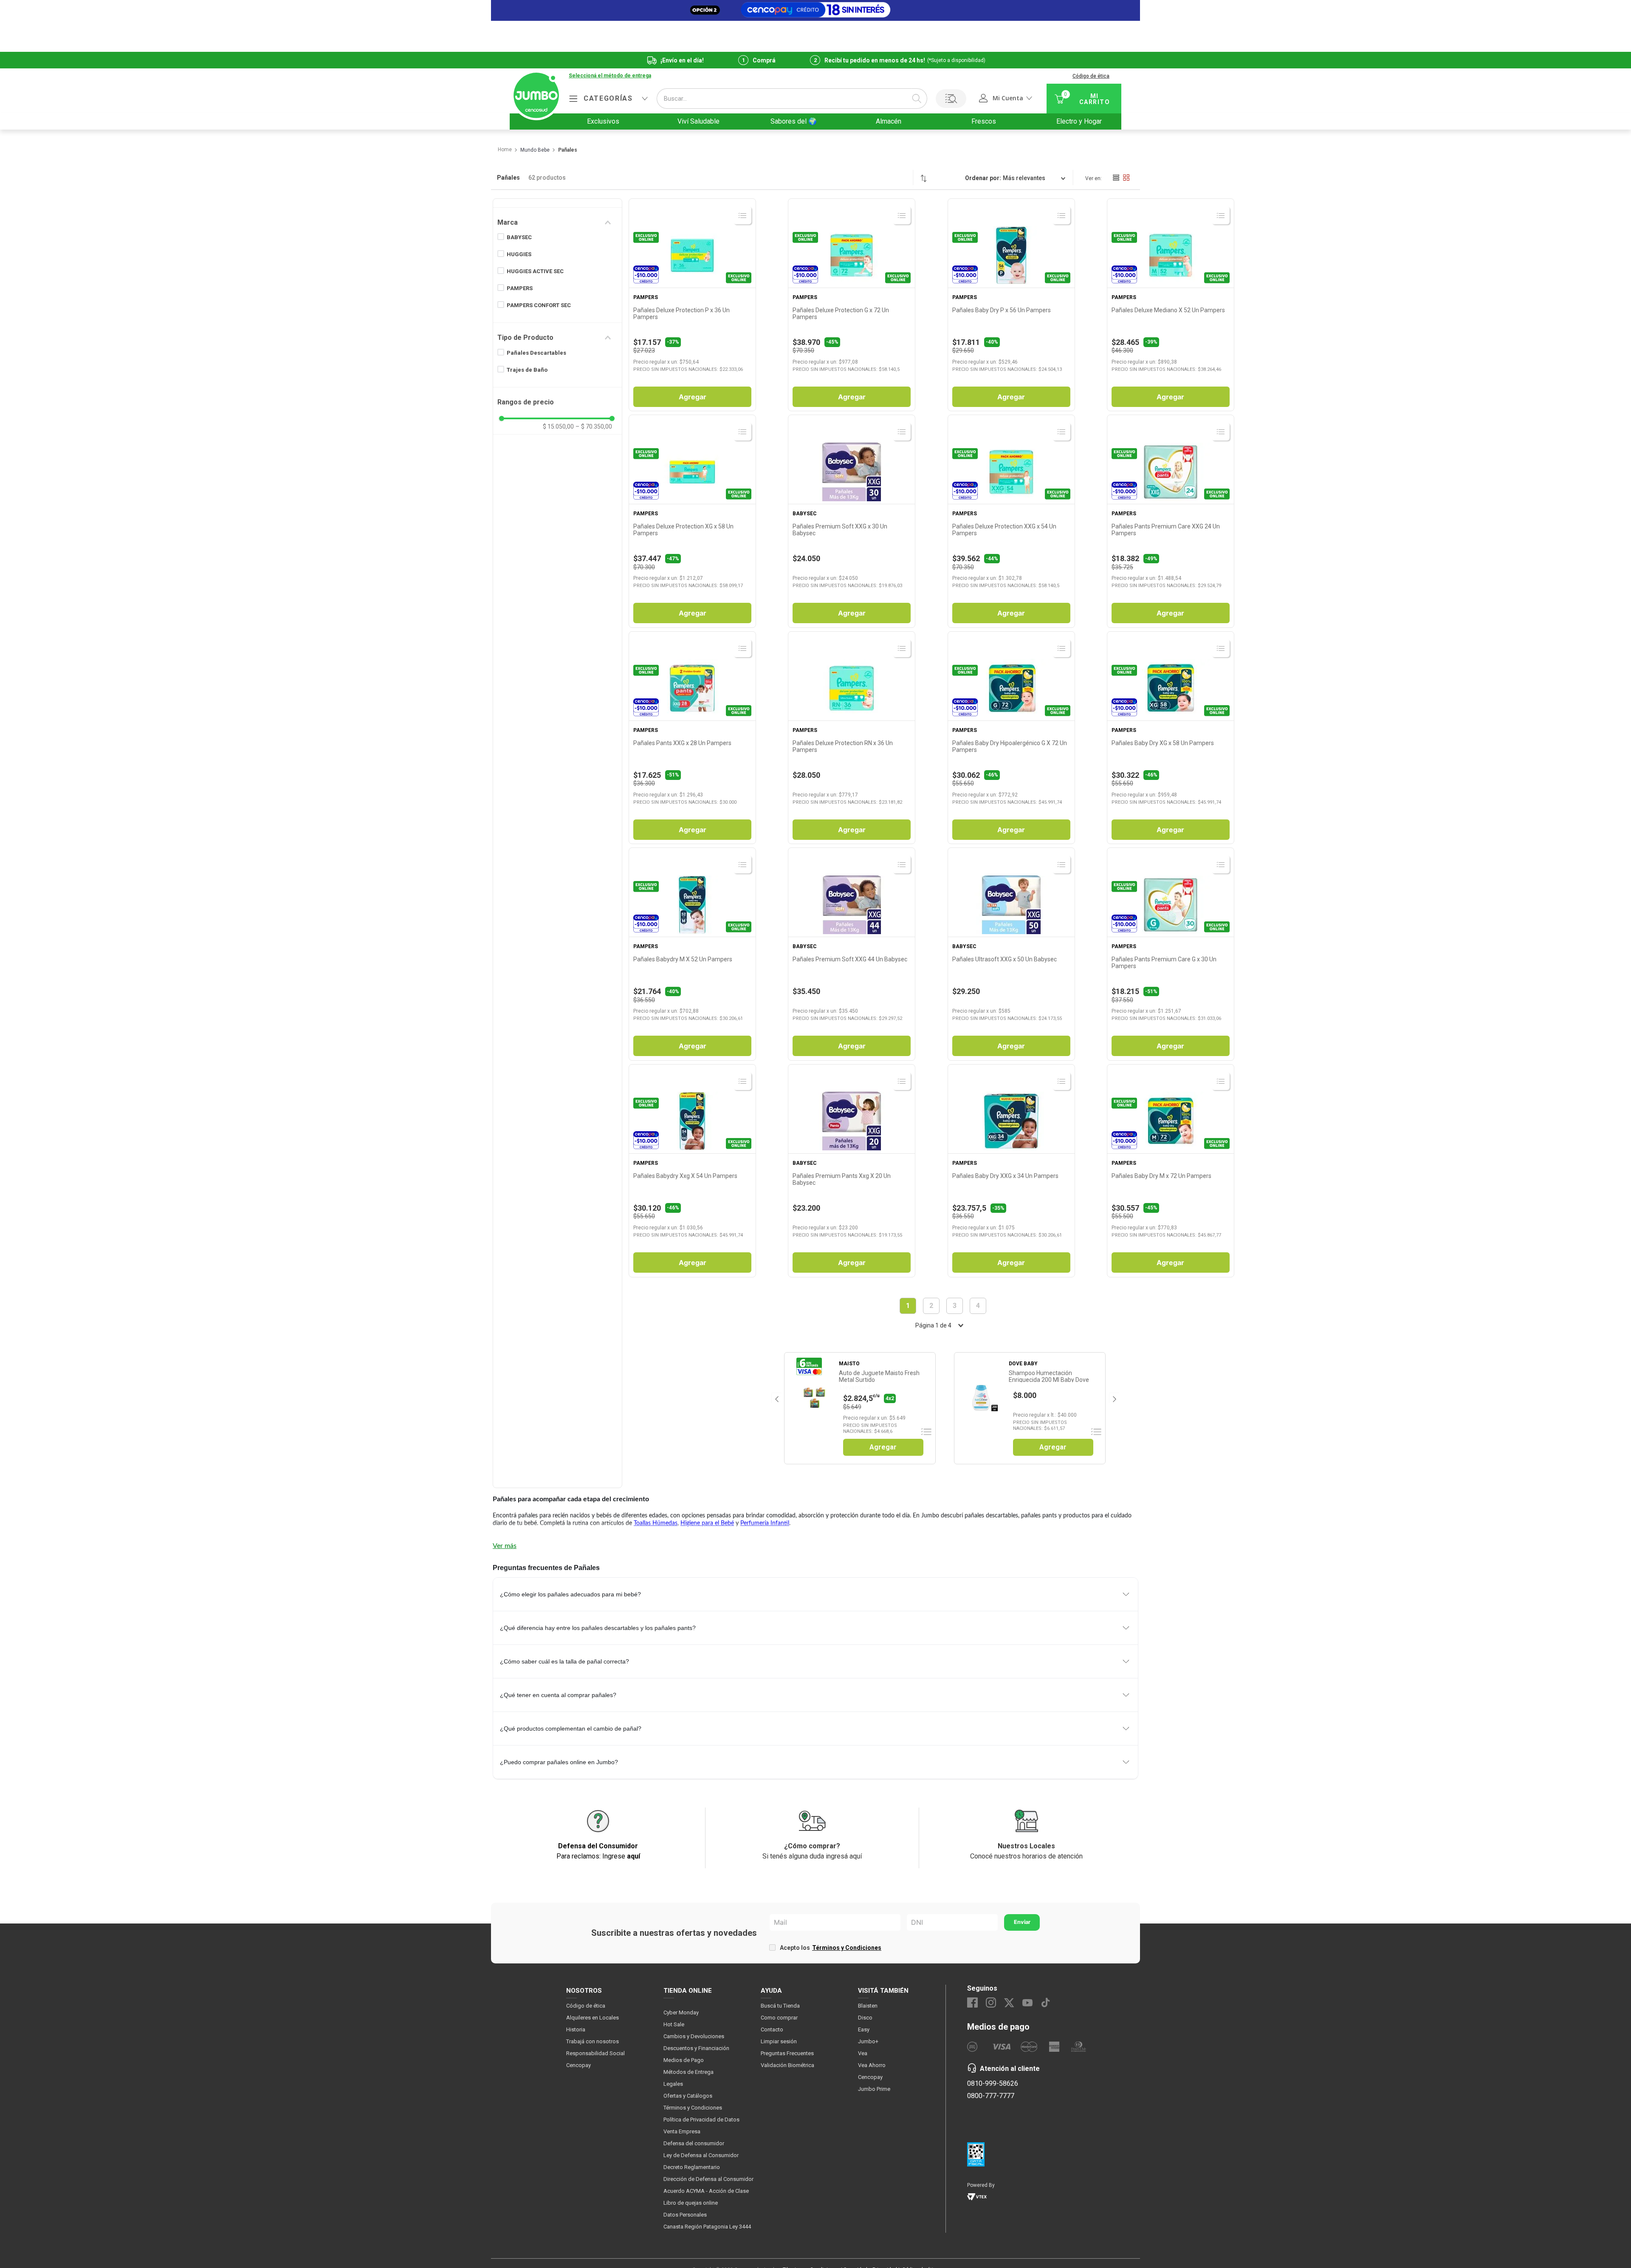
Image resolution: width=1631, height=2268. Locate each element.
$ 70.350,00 (594, 426)
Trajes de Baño (527, 370)
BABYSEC (519, 237)
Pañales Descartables (536, 353)
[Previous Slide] (776, 1398)
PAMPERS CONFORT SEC (539, 305)
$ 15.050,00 (558, 426)
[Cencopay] (815, 10)
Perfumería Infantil (765, 1523)
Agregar (693, 397)
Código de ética (1091, 76)
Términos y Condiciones (847, 1948)
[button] (610, 76)
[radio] (1116, 178)
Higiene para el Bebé (707, 1523)
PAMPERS (520, 288)
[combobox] (792, 99)
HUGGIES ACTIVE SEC (535, 271)
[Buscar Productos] (917, 99)
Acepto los (831, 1948)
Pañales (568, 150)
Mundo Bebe (535, 150)
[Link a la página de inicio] (504, 150)
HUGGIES (519, 254)
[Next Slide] (1114, 1398)
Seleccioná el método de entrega (610, 76)
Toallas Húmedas (656, 1523)
